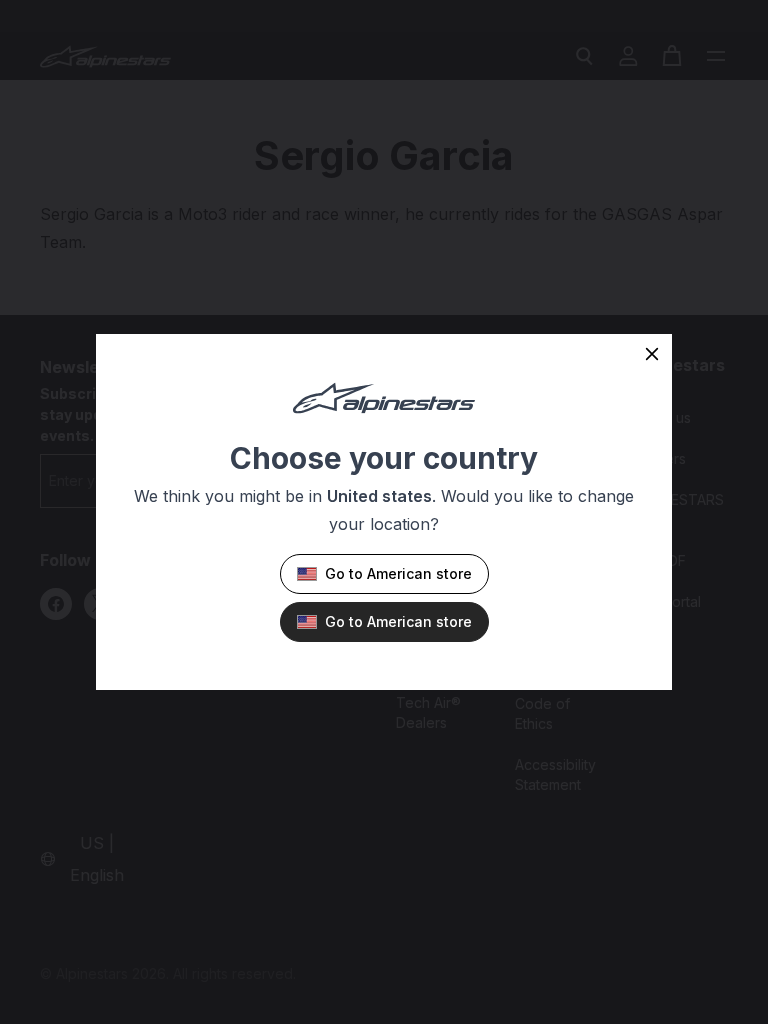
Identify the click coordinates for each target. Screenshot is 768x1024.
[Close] (652, 354)
